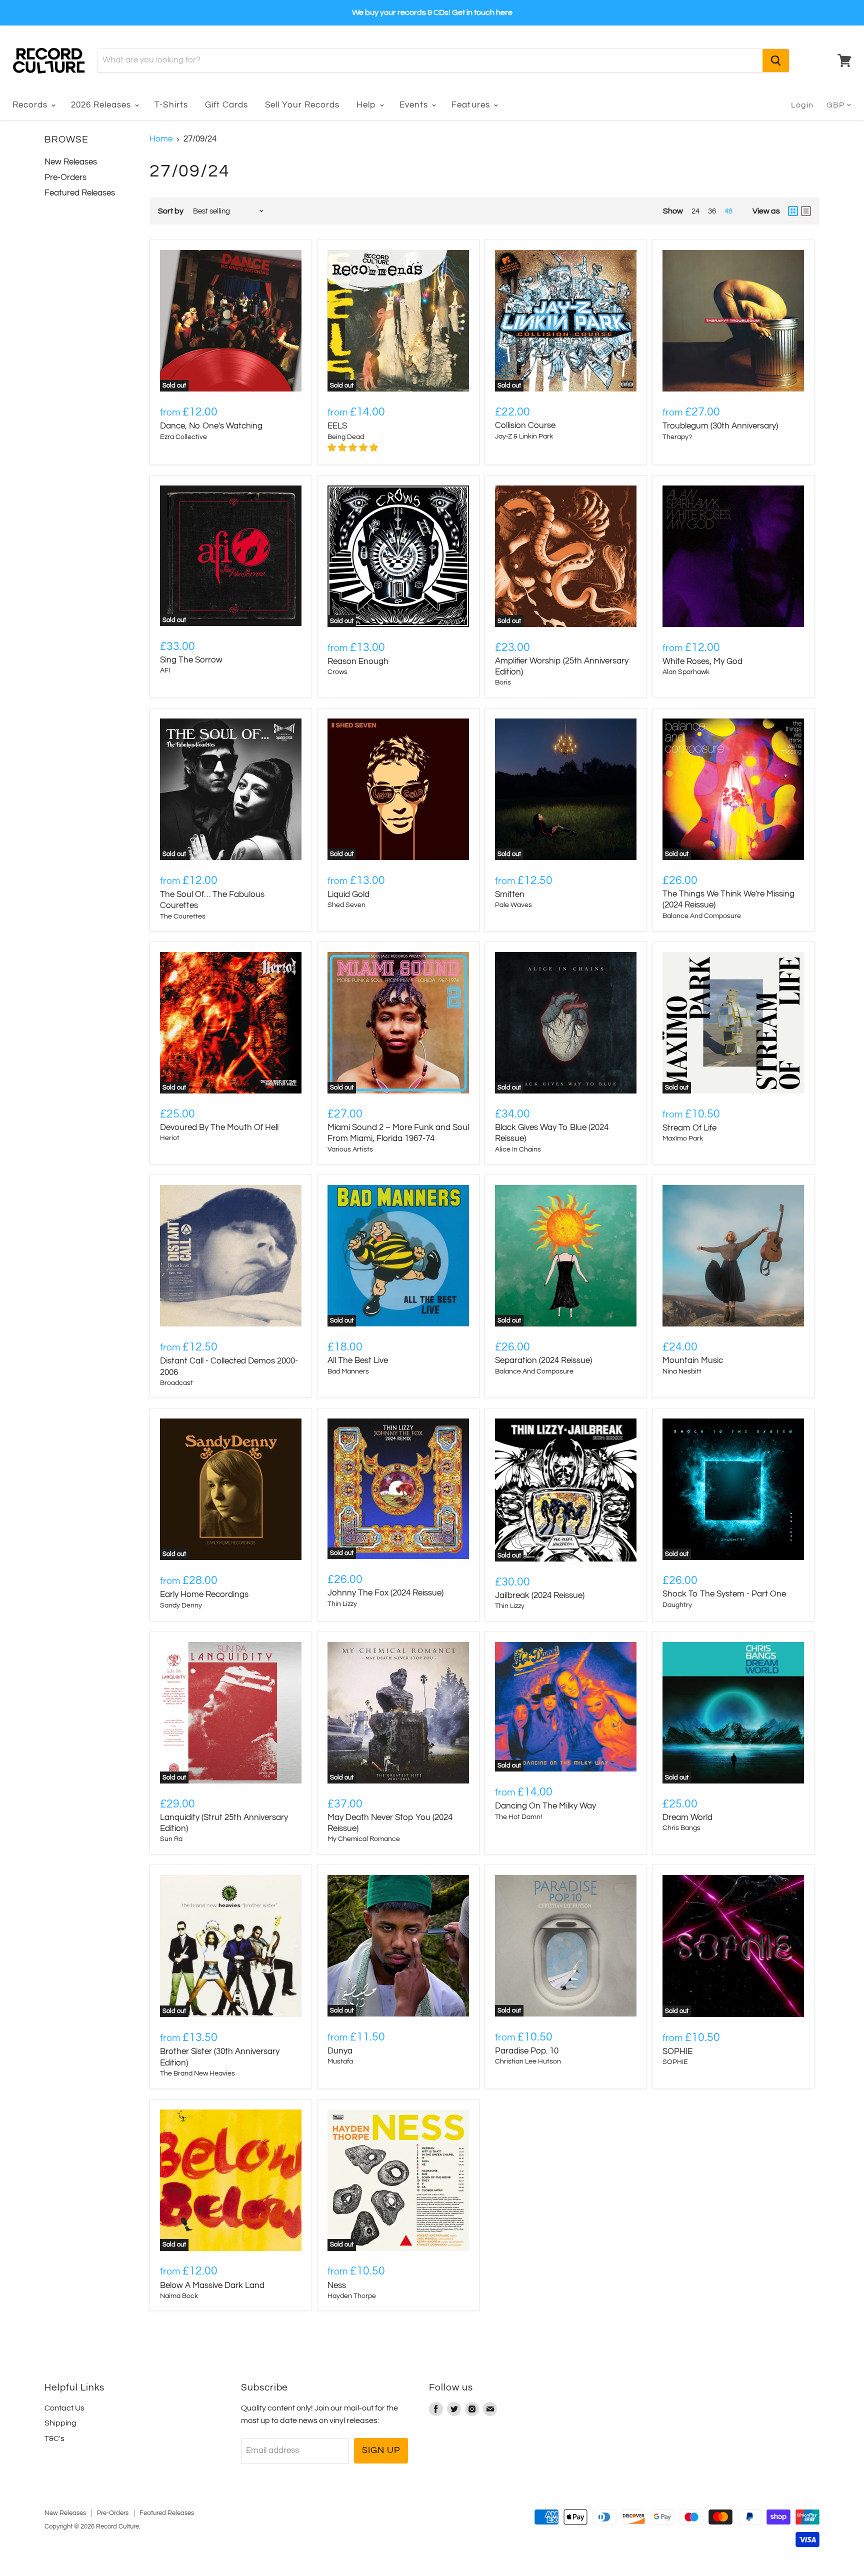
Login (802, 105)
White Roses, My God (702, 661)
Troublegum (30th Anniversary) (720, 426)
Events (415, 105)
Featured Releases (80, 193)
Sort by (171, 211)
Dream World (687, 1817)
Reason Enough (358, 661)
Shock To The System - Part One (724, 1594)
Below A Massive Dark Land (212, 2285)
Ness (337, 2285)
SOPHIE (677, 2051)
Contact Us (64, 2408)
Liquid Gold (348, 894)
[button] (354, 448)
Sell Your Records (302, 105)
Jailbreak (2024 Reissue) (540, 1595)
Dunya (340, 2051)
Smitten (510, 894)
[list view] (806, 211)
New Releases (71, 162)
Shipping (60, 2423)
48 (728, 211)
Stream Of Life (689, 1128)
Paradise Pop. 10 (527, 2051)
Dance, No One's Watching (211, 426)
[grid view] (793, 211)
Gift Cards (226, 105)
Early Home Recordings (204, 1594)
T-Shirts (171, 105)
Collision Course (525, 425)
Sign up (381, 2450)
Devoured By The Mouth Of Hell (219, 1127)
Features (472, 105)
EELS (337, 426)
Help (367, 105)
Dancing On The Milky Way (545, 1806)
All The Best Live (358, 1360)
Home (161, 139)
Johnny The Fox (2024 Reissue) (385, 1593)
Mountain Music (693, 1360)
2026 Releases (102, 105)
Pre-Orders (65, 177)
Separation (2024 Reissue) (543, 1360)
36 (712, 211)
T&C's (54, 2438)
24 (695, 211)
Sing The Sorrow (191, 660)
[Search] (776, 60)
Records (31, 105)
